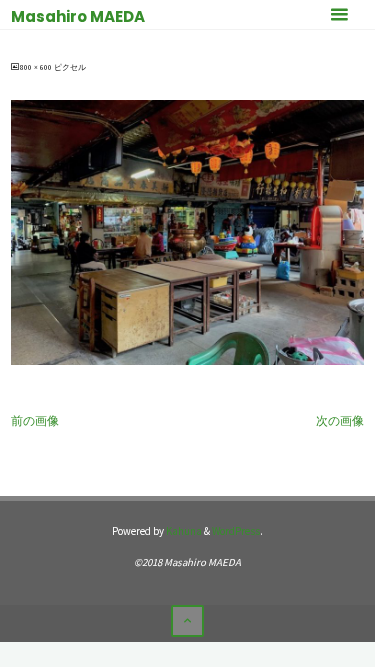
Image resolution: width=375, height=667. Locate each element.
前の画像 (35, 420)
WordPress (236, 531)
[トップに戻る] (187, 621)
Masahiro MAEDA (78, 16)
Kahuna (183, 531)
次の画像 (340, 420)
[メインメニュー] (339, 15)
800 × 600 (37, 67)
